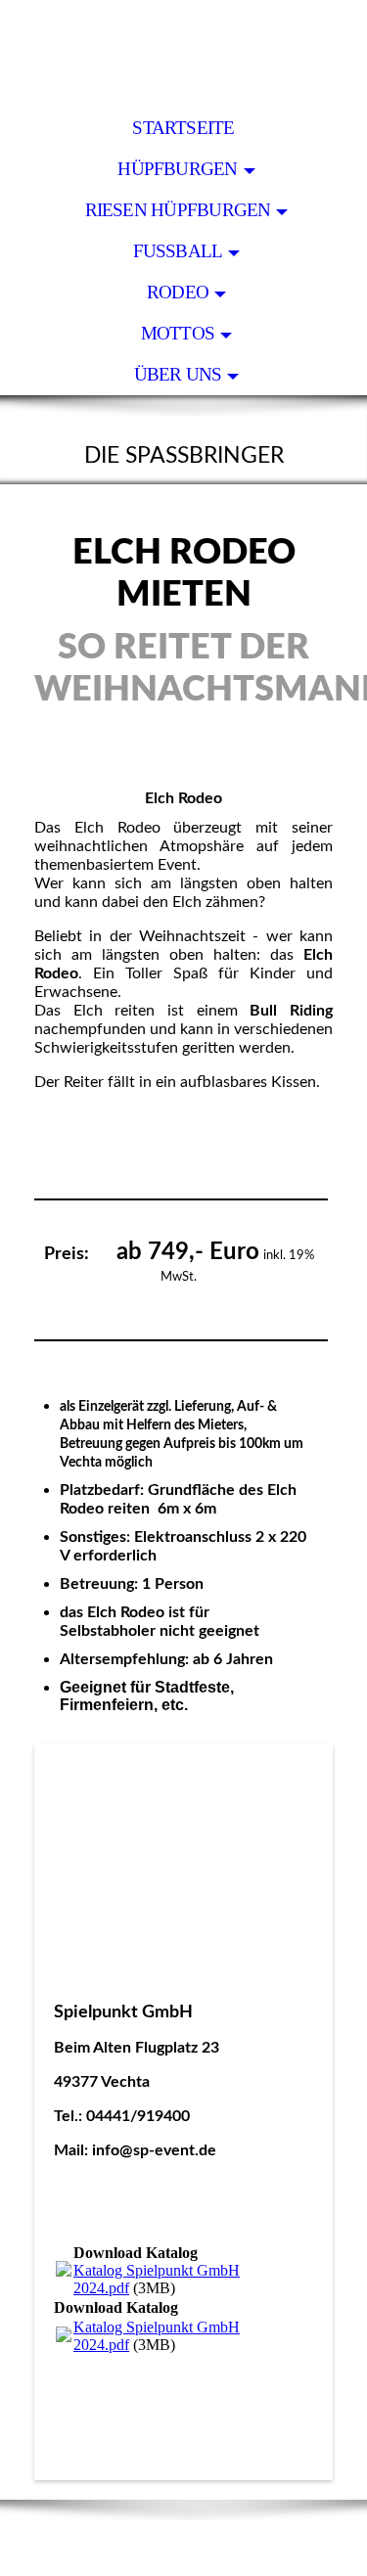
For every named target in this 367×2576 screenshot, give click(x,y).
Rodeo (178, 292)
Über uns (178, 374)
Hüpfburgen (177, 169)
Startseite (183, 128)
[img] (183, 54)
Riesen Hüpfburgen (178, 210)
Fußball (178, 251)
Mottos (178, 333)
